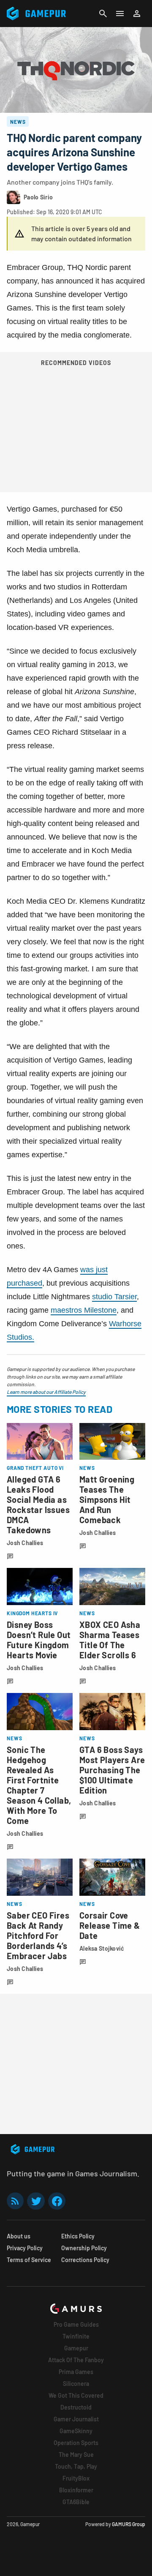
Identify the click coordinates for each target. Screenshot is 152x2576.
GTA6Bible (76, 2502)
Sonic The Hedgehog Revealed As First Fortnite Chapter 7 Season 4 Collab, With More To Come (39, 1785)
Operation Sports (76, 2443)
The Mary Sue (76, 2455)
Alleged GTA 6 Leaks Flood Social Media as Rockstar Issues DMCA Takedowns (38, 1505)
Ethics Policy (78, 2236)
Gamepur (76, 2348)
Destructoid (76, 2407)
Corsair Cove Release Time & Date (110, 1925)
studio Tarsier (114, 1297)
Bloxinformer (76, 2490)
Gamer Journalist (76, 2419)
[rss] (15, 2201)
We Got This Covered (76, 2395)
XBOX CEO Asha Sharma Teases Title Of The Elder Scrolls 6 (110, 1640)
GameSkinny (76, 2431)
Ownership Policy (84, 2248)
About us (19, 2236)
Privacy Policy (25, 2248)
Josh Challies (25, 1543)
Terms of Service (29, 2260)
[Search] (103, 14)
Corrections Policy (85, 2260)
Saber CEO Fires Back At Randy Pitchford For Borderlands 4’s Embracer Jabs (38, 1935)
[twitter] (36, 2201)
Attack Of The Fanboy (76, 2360)
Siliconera (76, 2384)
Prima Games (76, 2372)
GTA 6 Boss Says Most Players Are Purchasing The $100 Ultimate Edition (112, 1770)
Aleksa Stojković (102, 1948)
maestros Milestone (84, 1310)
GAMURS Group (129, 2524)
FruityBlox (76, 2478)
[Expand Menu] (120, 14)
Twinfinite (76, 2336)
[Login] (137, 14)
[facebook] (57, 2201)
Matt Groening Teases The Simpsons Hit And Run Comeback (107, 1499)
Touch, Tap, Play (76, 2466)
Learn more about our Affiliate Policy (46, 1392)
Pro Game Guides (76, 2324)
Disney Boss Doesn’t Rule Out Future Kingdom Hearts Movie (39, 1640)
